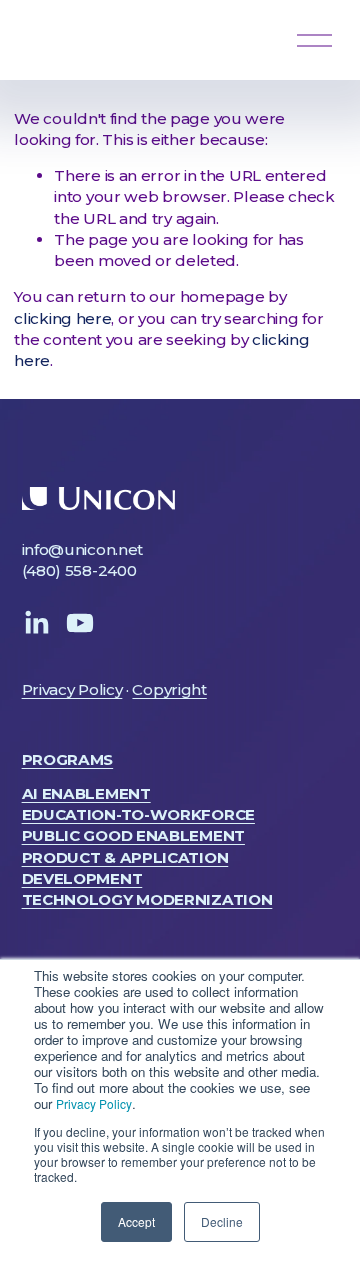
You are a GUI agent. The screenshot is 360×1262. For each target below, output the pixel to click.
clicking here (62, 318)
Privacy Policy (94, 1103)
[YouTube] (80, 623)
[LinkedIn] (36, 623)
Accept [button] (136, 1221)
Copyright (169, 689)
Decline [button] (222, 1221)
